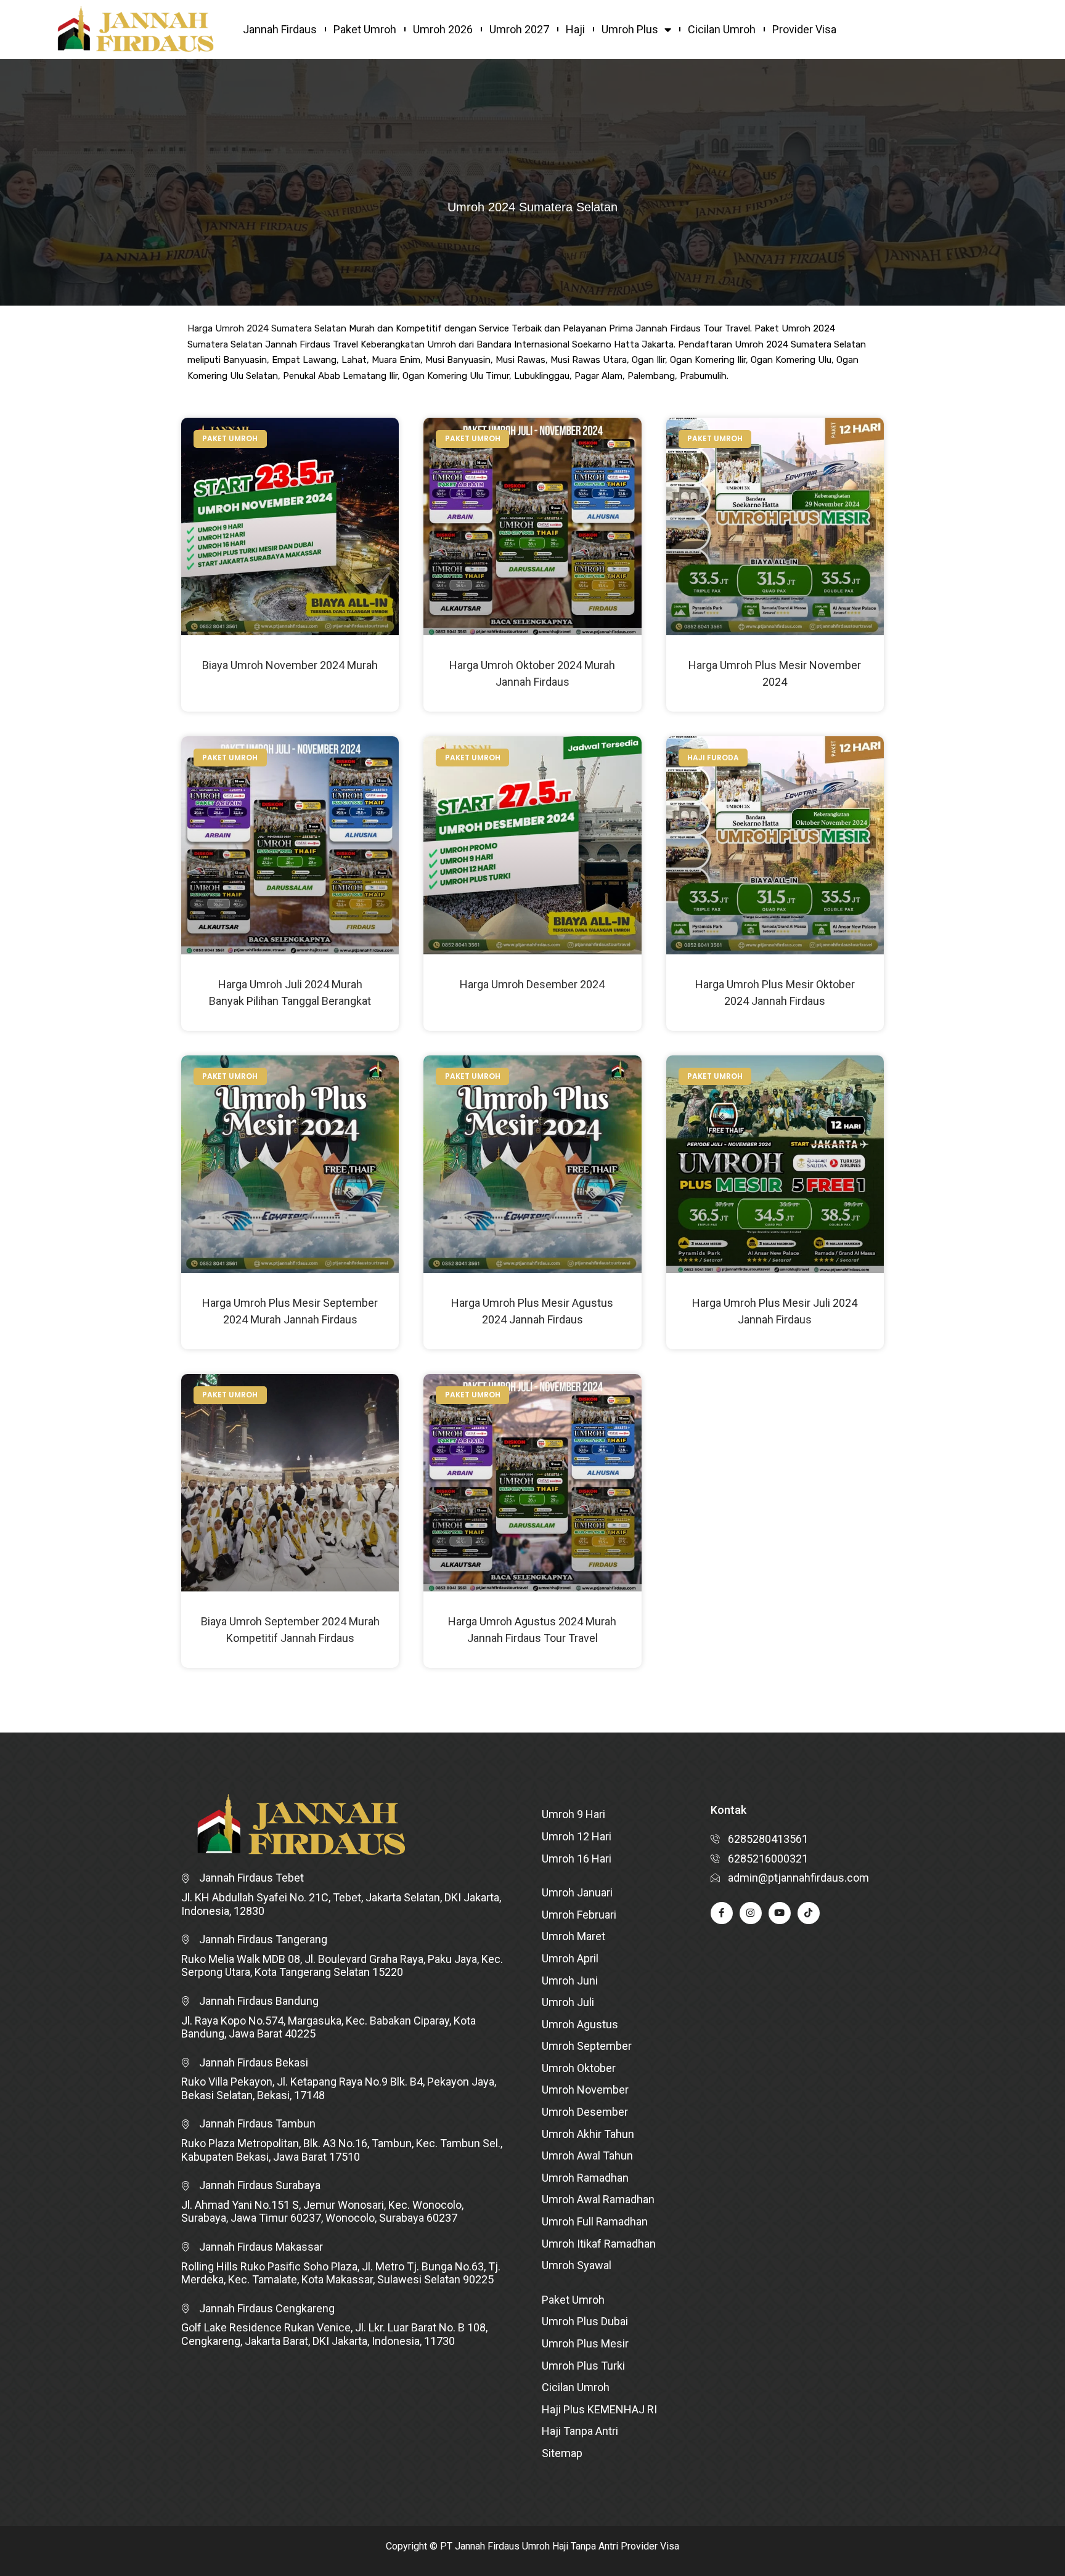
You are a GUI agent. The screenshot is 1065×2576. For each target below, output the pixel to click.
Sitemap (562, 2453)
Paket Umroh (365, 29)
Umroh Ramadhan (585, 2178)
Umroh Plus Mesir (585, 2343)
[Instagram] (751, 1913)
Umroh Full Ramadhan (595, 2221)
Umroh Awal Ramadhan (598, 2199)
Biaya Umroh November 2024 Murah (290, 665)
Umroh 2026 (443, 29)
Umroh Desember (585, 2112)
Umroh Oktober (579, 2068)
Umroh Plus (630, 29)
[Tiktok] (809, 1913)
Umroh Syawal (577, 2265)
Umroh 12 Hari (577, 1836)
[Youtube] (780, 1913)
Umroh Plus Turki (583, 2366)
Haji (575, 29)
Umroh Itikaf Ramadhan (599, 2244)
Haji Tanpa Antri (580, 2431)
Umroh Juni (570, 1981)
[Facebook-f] (722, 1913)
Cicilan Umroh (722, 29)
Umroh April (570, 1958)
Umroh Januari (577, 1892)
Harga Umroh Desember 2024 (532, 984)
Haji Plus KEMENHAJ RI (599, 2409)
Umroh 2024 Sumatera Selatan (281, 328)
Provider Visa (804, 29)
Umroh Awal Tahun (587, 2155)
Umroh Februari (579, 1915)
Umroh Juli (568, 2002)
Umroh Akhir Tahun (588, 2134)
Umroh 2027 (519, 29)
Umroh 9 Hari (573, 1814)
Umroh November (585, 2090)
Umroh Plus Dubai (585, 2321)
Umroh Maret (573, 1936)
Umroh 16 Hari (577, 1859)
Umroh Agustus (580, 2024)
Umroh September (587, 2046)
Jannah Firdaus (280, 29)
